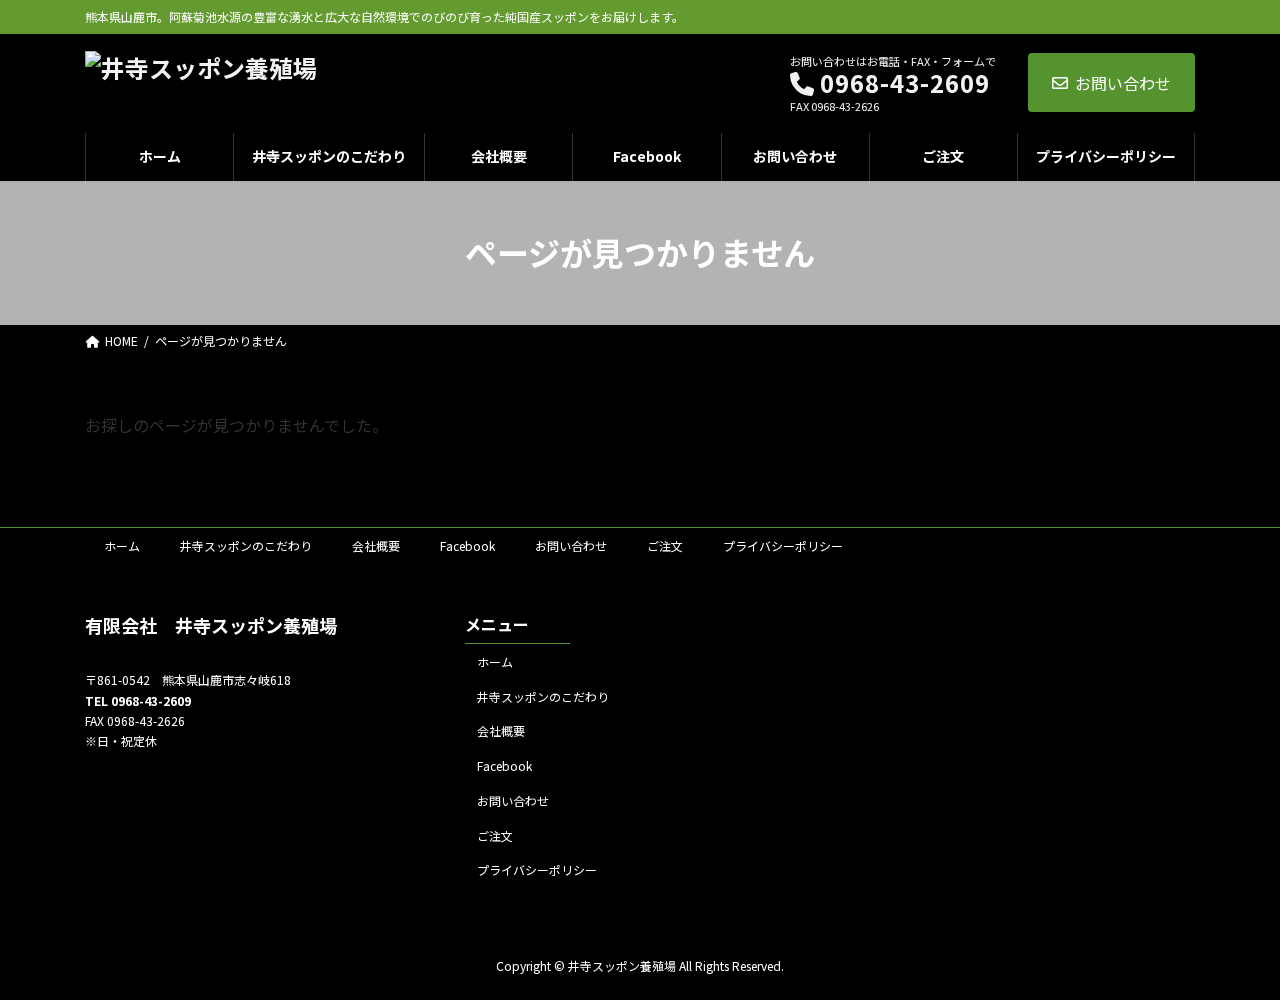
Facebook (467, 545)
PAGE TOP (1233, 959)
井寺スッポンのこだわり (246, 545)
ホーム (122, 545)
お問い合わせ (1123, 83)
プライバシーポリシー (783, 545)
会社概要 (376, 545)
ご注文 (665, 545)
